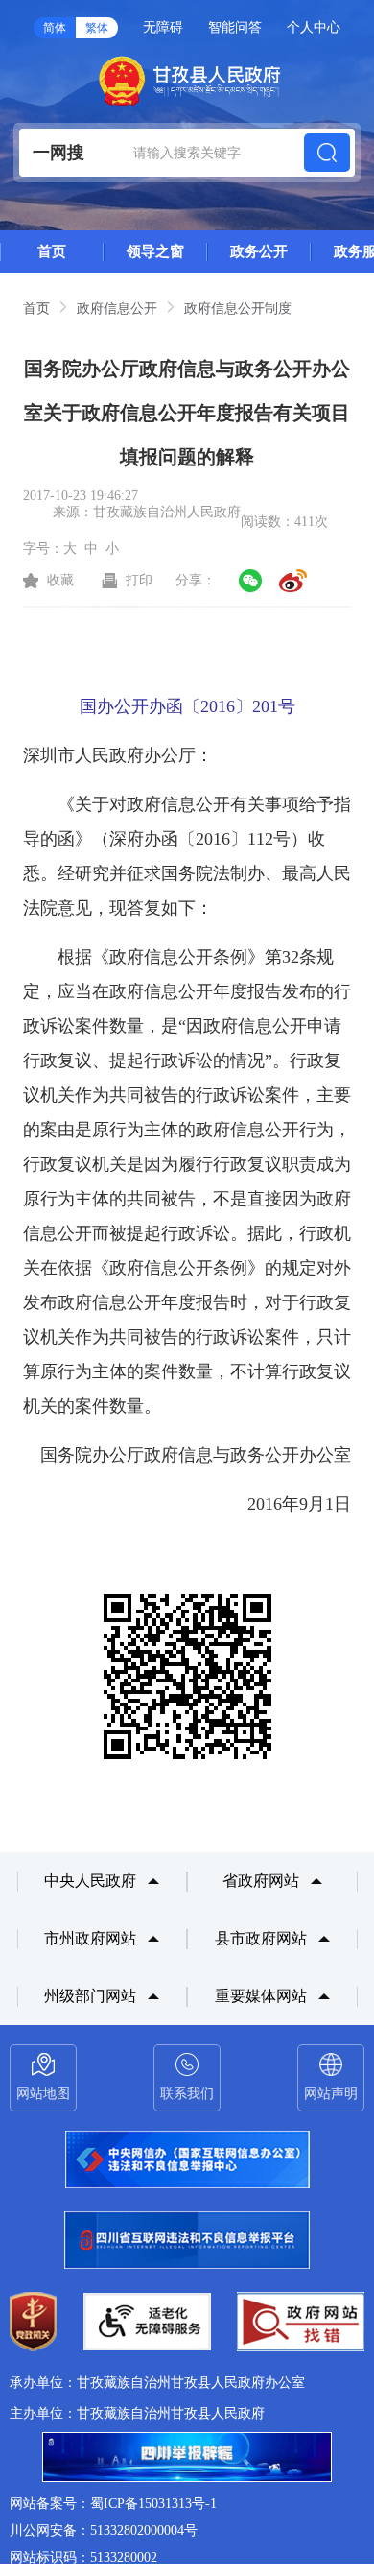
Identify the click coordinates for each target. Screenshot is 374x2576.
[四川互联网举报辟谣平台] (187, 2459)
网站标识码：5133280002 (83, 2557)
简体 (55, 28)
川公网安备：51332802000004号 (104, 2530)
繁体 (97, 28)
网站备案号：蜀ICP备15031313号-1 (113, 2504)
